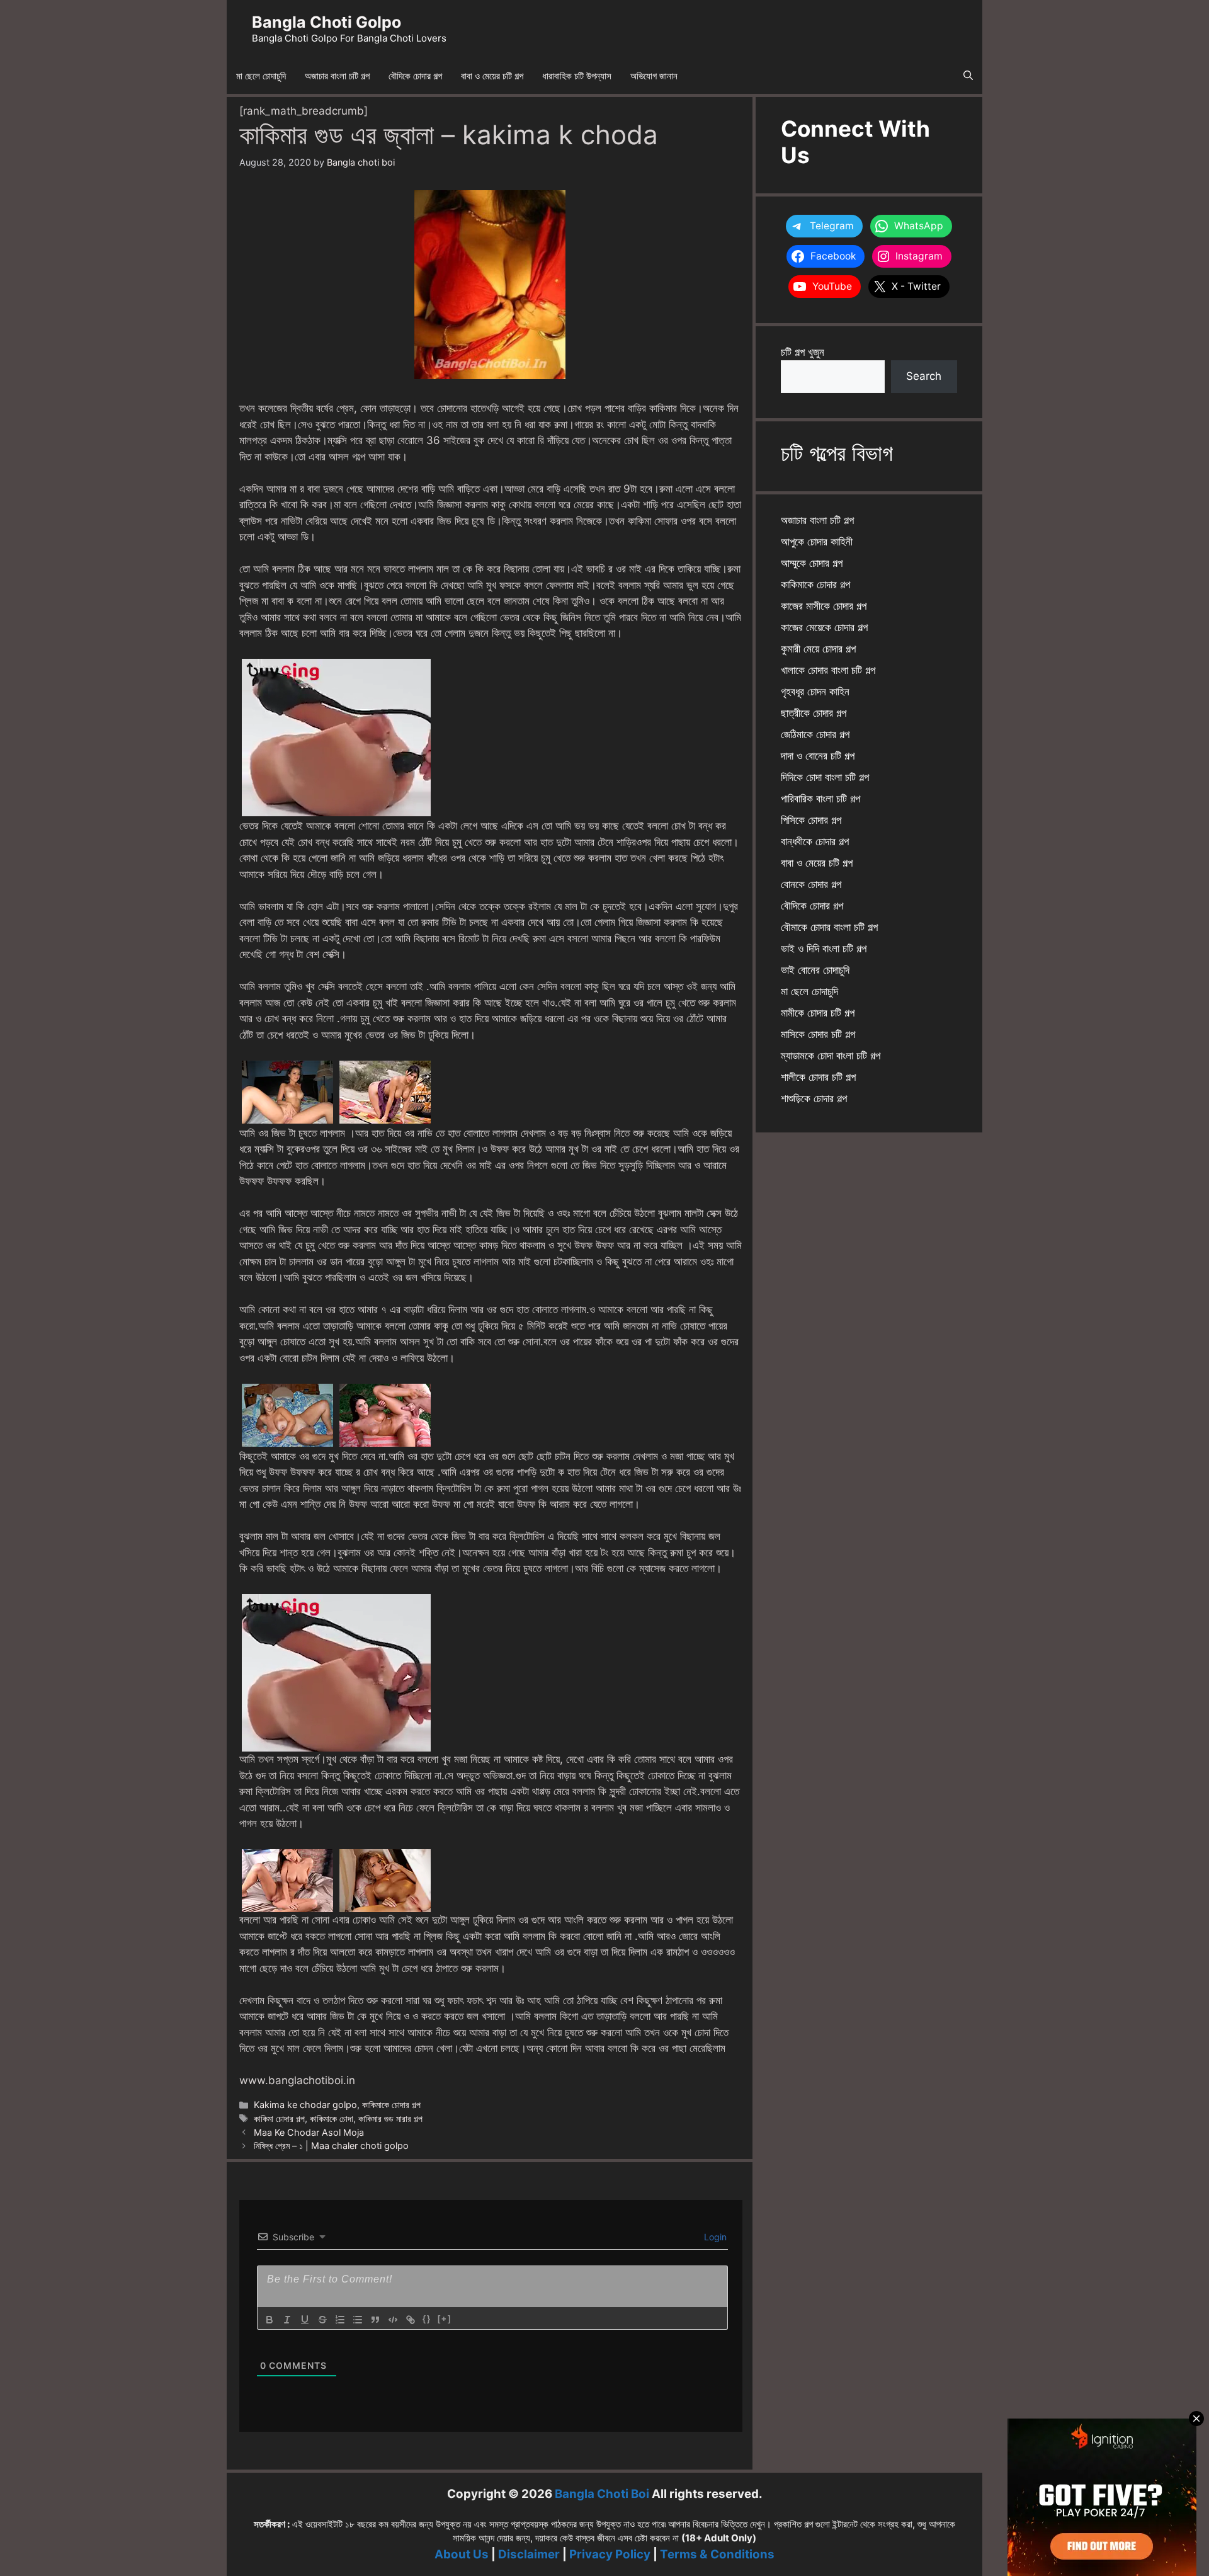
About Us (462, 2554)
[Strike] (322, 2320)
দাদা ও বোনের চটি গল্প (818, 756)
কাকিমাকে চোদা (332, 2118)
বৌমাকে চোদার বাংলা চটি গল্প (829, 927)
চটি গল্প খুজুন (803, 352)
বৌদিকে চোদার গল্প (415, 76)
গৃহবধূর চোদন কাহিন (815, 692)
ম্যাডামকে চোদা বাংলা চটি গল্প (831, 1056)
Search (924, 376)
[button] (968, 76)
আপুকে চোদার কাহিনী (817, 542)
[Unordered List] (358, 2320)
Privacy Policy (610, 2554)
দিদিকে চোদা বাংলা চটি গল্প (825, 777)
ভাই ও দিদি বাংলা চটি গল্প (824, 949)
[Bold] (270, 2320)
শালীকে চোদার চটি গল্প (818, 1077)
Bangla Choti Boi (602, 2494)
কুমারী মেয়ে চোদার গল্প (818, 649)
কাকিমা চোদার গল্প (279, 2118)
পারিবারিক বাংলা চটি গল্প (820, 799)
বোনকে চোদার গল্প (811, 884)
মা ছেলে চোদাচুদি (261, 76)
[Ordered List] (340, 2320)
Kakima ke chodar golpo (305, 2105)
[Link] (411, 2320)
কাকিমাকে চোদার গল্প (391, 2105)
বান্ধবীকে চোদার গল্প (815, 841)
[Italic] (287, 2320)
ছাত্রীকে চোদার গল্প (814, 713)
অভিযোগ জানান (654, 76)
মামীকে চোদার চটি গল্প (818, 1013)
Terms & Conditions (717, 2554)
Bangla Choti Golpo (326, 22)
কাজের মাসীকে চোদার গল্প (824, 606)
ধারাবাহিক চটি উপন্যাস (577, 76)
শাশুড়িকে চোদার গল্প (814, 1098)
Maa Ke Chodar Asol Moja (309, 2132)
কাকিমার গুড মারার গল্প (390, 2118)
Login (714, 2237)
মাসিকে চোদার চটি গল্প (818, 1034)
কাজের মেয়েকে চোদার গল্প (824, 627)
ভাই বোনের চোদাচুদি (815, 970)
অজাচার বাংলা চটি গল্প (337, 76)
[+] (445, 2319)
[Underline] (305, 2320)
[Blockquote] (375, 2320)
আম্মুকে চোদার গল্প (812, 563)
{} (427, 2319)
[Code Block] (393, 2320)
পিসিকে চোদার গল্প (811, 820)
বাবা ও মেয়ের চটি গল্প (492, 76)
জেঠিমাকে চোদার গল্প (815, 734)
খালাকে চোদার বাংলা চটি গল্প (828, 670)
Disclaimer (529, 2554)
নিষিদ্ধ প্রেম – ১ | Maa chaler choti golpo (331, 2146)
